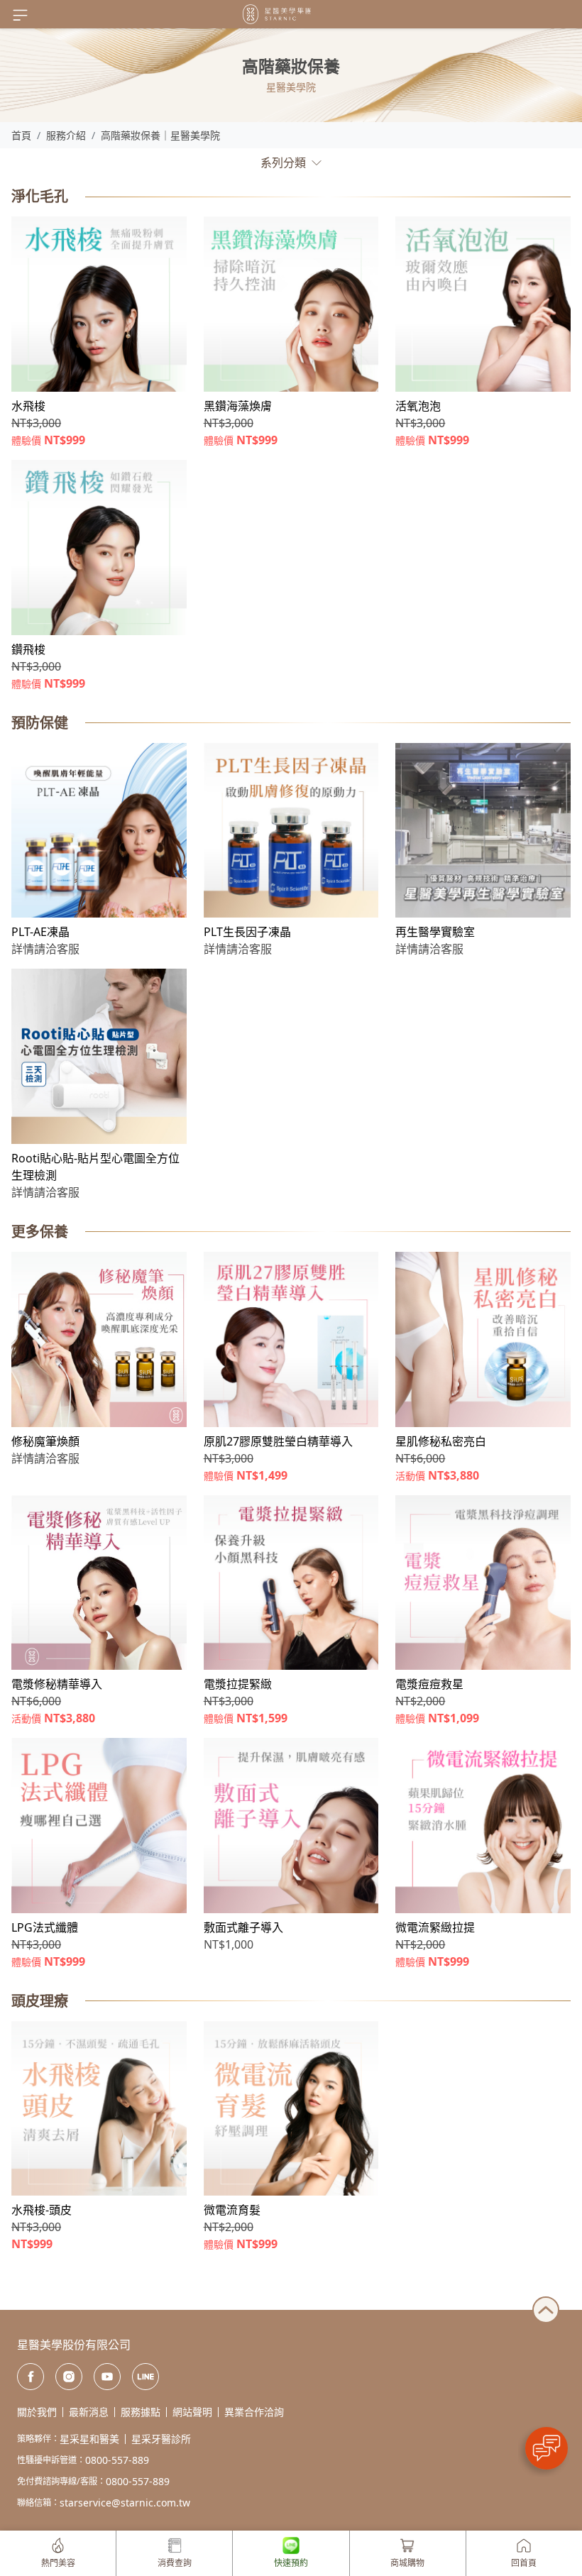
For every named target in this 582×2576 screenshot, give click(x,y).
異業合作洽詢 (254, 2412)
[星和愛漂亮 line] (145, 2377)
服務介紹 (66, 135)
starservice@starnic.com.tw (125, 2503)
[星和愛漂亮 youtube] (107, 2377)
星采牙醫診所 (161, 2439)
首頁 (21, 135)
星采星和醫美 (89, 2439)
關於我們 (37, 2412)
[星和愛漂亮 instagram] (69, 2377)
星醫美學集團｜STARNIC (277, 14)
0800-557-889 (117, 2460)
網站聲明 (192, 2412)
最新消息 (89, 2412)
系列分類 (283, 163)
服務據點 (141, 2412)
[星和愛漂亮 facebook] (31, 2377)
